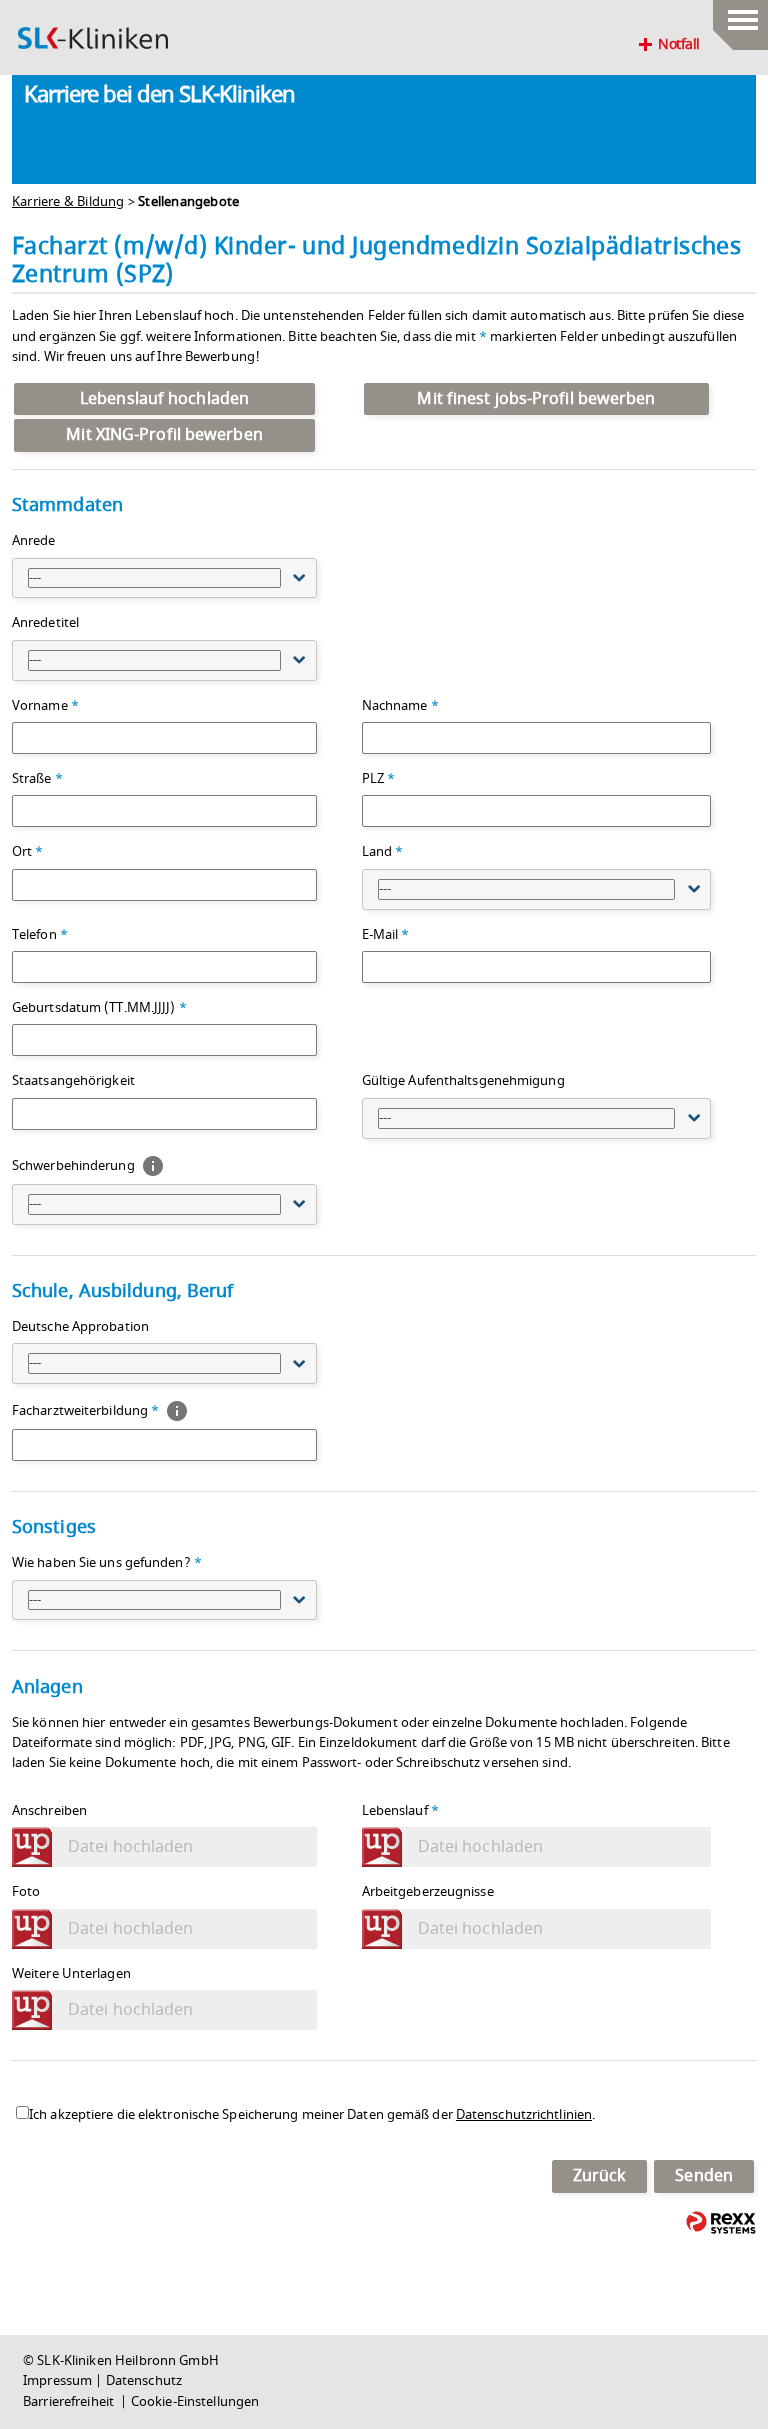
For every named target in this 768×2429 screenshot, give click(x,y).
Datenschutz (144, 2381)
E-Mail (386, 935)
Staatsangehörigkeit (73, 1081)
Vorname (45, 706)
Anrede (34, 541)
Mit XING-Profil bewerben (164, 435)
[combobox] (164, 578)
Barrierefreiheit (70, 2402)
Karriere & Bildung (68, 202)
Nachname (400, 706)
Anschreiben (49, 1811)
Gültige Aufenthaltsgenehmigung (463, 1081)
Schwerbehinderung (75, 1165)
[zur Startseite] (93, 38)
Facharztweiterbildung (85, 1411)
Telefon (40, 935)
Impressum (57, 2381)
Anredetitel (45, 623)
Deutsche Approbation (80, 1327)
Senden (704, 2176)
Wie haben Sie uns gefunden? (107, 1563)
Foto (26, 1892)
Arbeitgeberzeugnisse (428, 1892)
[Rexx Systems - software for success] (721, 2222)
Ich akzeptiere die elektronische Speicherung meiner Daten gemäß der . (312, 2115)
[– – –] (740, 15)
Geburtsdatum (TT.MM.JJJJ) (99, 1008)
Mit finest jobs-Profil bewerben (536, 399)
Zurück (600, 2176)
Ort (28, 852)
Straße (37, 779)
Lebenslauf (400, 1811)
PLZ (379, 779)
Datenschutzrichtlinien (524, 2115)
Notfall (679, 45)
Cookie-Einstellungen (195, 2402)
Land (383, 852)
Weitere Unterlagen (71, 1974)
